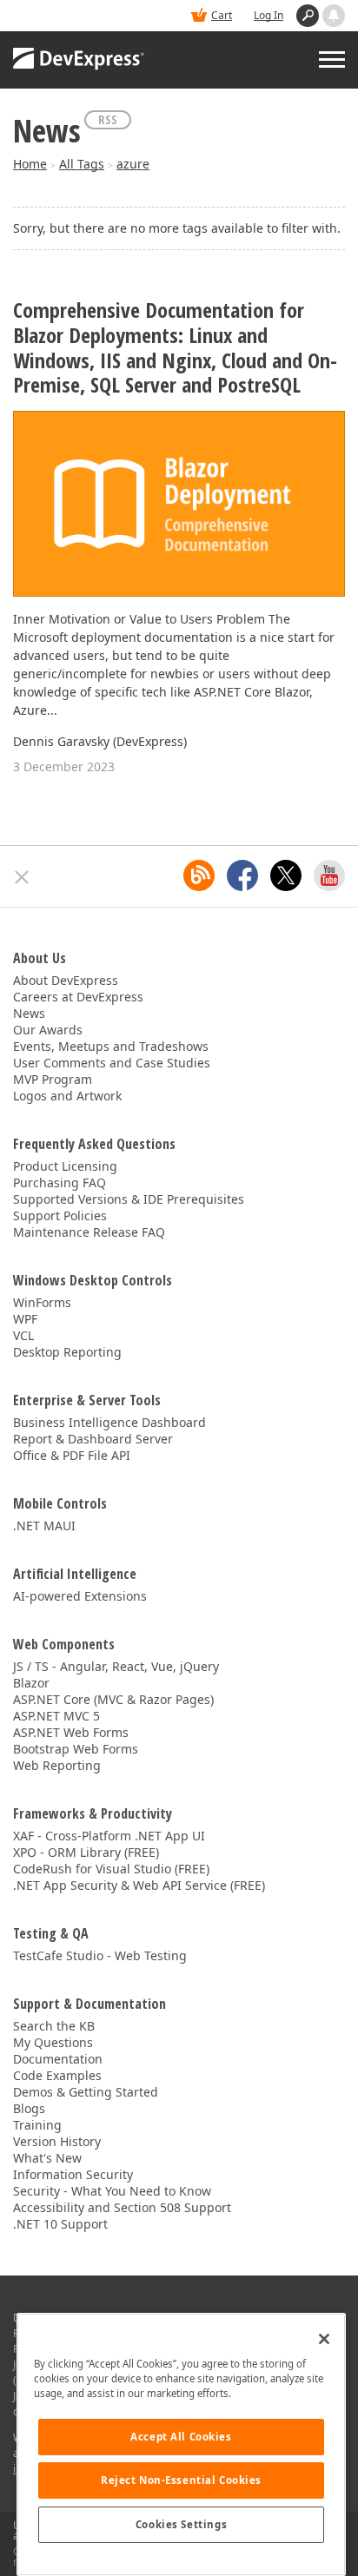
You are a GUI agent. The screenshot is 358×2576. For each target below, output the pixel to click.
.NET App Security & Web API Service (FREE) (139, 1885)
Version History (57, 2141)
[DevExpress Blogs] (199, 875)
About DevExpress (66, 980)
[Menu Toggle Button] (332, 59)
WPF (25, 1319)
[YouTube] (329, 875)
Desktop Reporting (67, 1352)
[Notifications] (334, 16)
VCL (23, 1335)
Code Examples (57, 2075)
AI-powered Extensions (80, 1596)
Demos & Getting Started (86, 2092)
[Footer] (22, 877)
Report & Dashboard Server (93, 1439)
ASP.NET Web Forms (71, 1732)
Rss (108, 119)
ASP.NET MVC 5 (56, 1716)
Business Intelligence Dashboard (109, 1422)
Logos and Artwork (67, 1096)
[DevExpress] (79, 60)
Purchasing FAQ (60, 1182)
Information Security (73, 2174)
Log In (268, 15)
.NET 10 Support (60, 2224)
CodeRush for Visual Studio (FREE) (111, 1869)
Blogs (29, 2108)
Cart (222, 15)
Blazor (31, 1683)
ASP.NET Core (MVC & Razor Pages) (113, 1699)
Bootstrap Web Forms (76, 1749)
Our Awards (48, 1030)
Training (37, 2125)
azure (133, 164)
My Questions (53, 2042)
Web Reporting (57, 1765)
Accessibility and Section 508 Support (122, 2207)
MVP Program (53, 1079)
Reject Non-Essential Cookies (181, 2480)
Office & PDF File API (72, 1455)
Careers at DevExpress (78, 997)
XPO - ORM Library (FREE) (86, 1852)
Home (30, 164)
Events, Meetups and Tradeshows (111, 1046)
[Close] (324, 2339)
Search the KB (54, 2026)
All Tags (82, 164)
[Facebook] (242, 875)
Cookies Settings (181, 2524)
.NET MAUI (44, 1526)
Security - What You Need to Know (112, 2191)
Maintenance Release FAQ (89, 1232)
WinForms (42, 1302)
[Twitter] (286, 875)
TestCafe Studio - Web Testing (100, 1955)
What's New (47, 2158)
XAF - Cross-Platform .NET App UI (109, 1836)
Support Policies (60, 1215)
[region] (181, 2444)
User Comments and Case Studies (112, 1063)
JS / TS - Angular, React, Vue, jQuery (116, 1666)
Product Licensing (65, 1166)
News (29, 1013)
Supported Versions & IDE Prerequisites (129, 1199)
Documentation (58, 2059)
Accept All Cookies (181, 2437)
